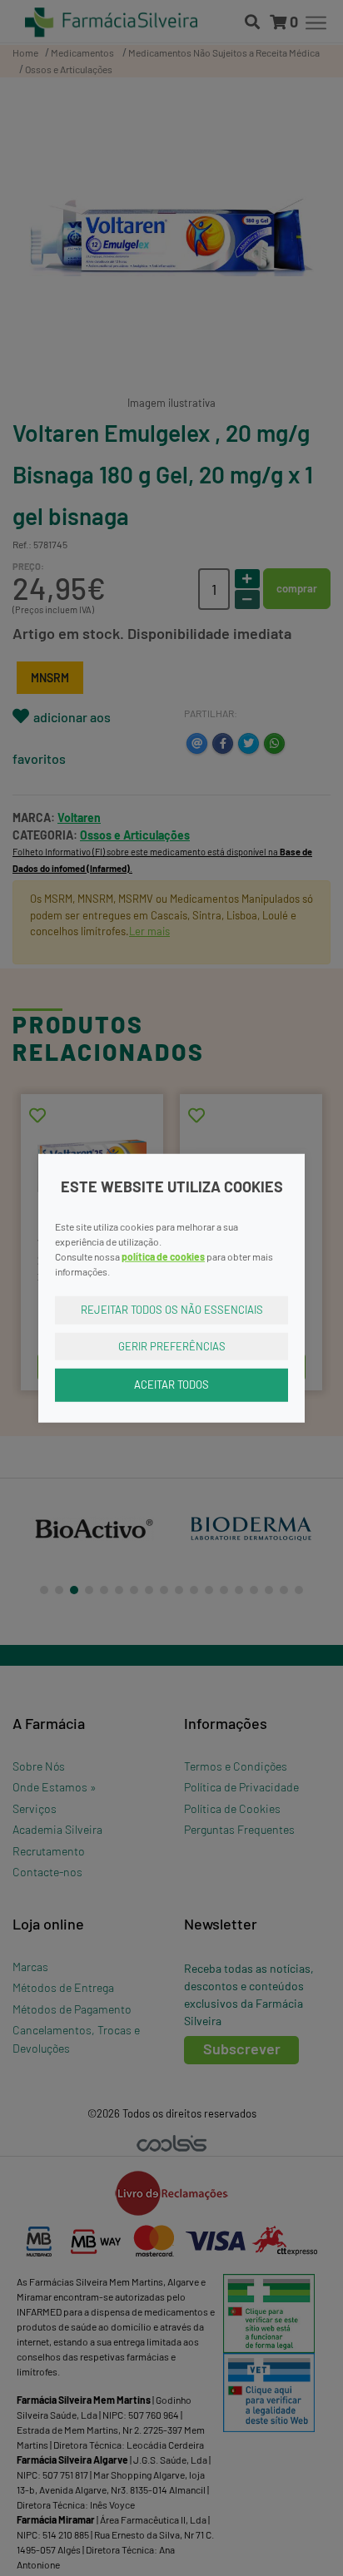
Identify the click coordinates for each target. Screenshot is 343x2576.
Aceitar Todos (171, 1385)
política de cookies (163, 1256)
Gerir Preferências (172, 1345)
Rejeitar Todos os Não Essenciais (172, 1310)
